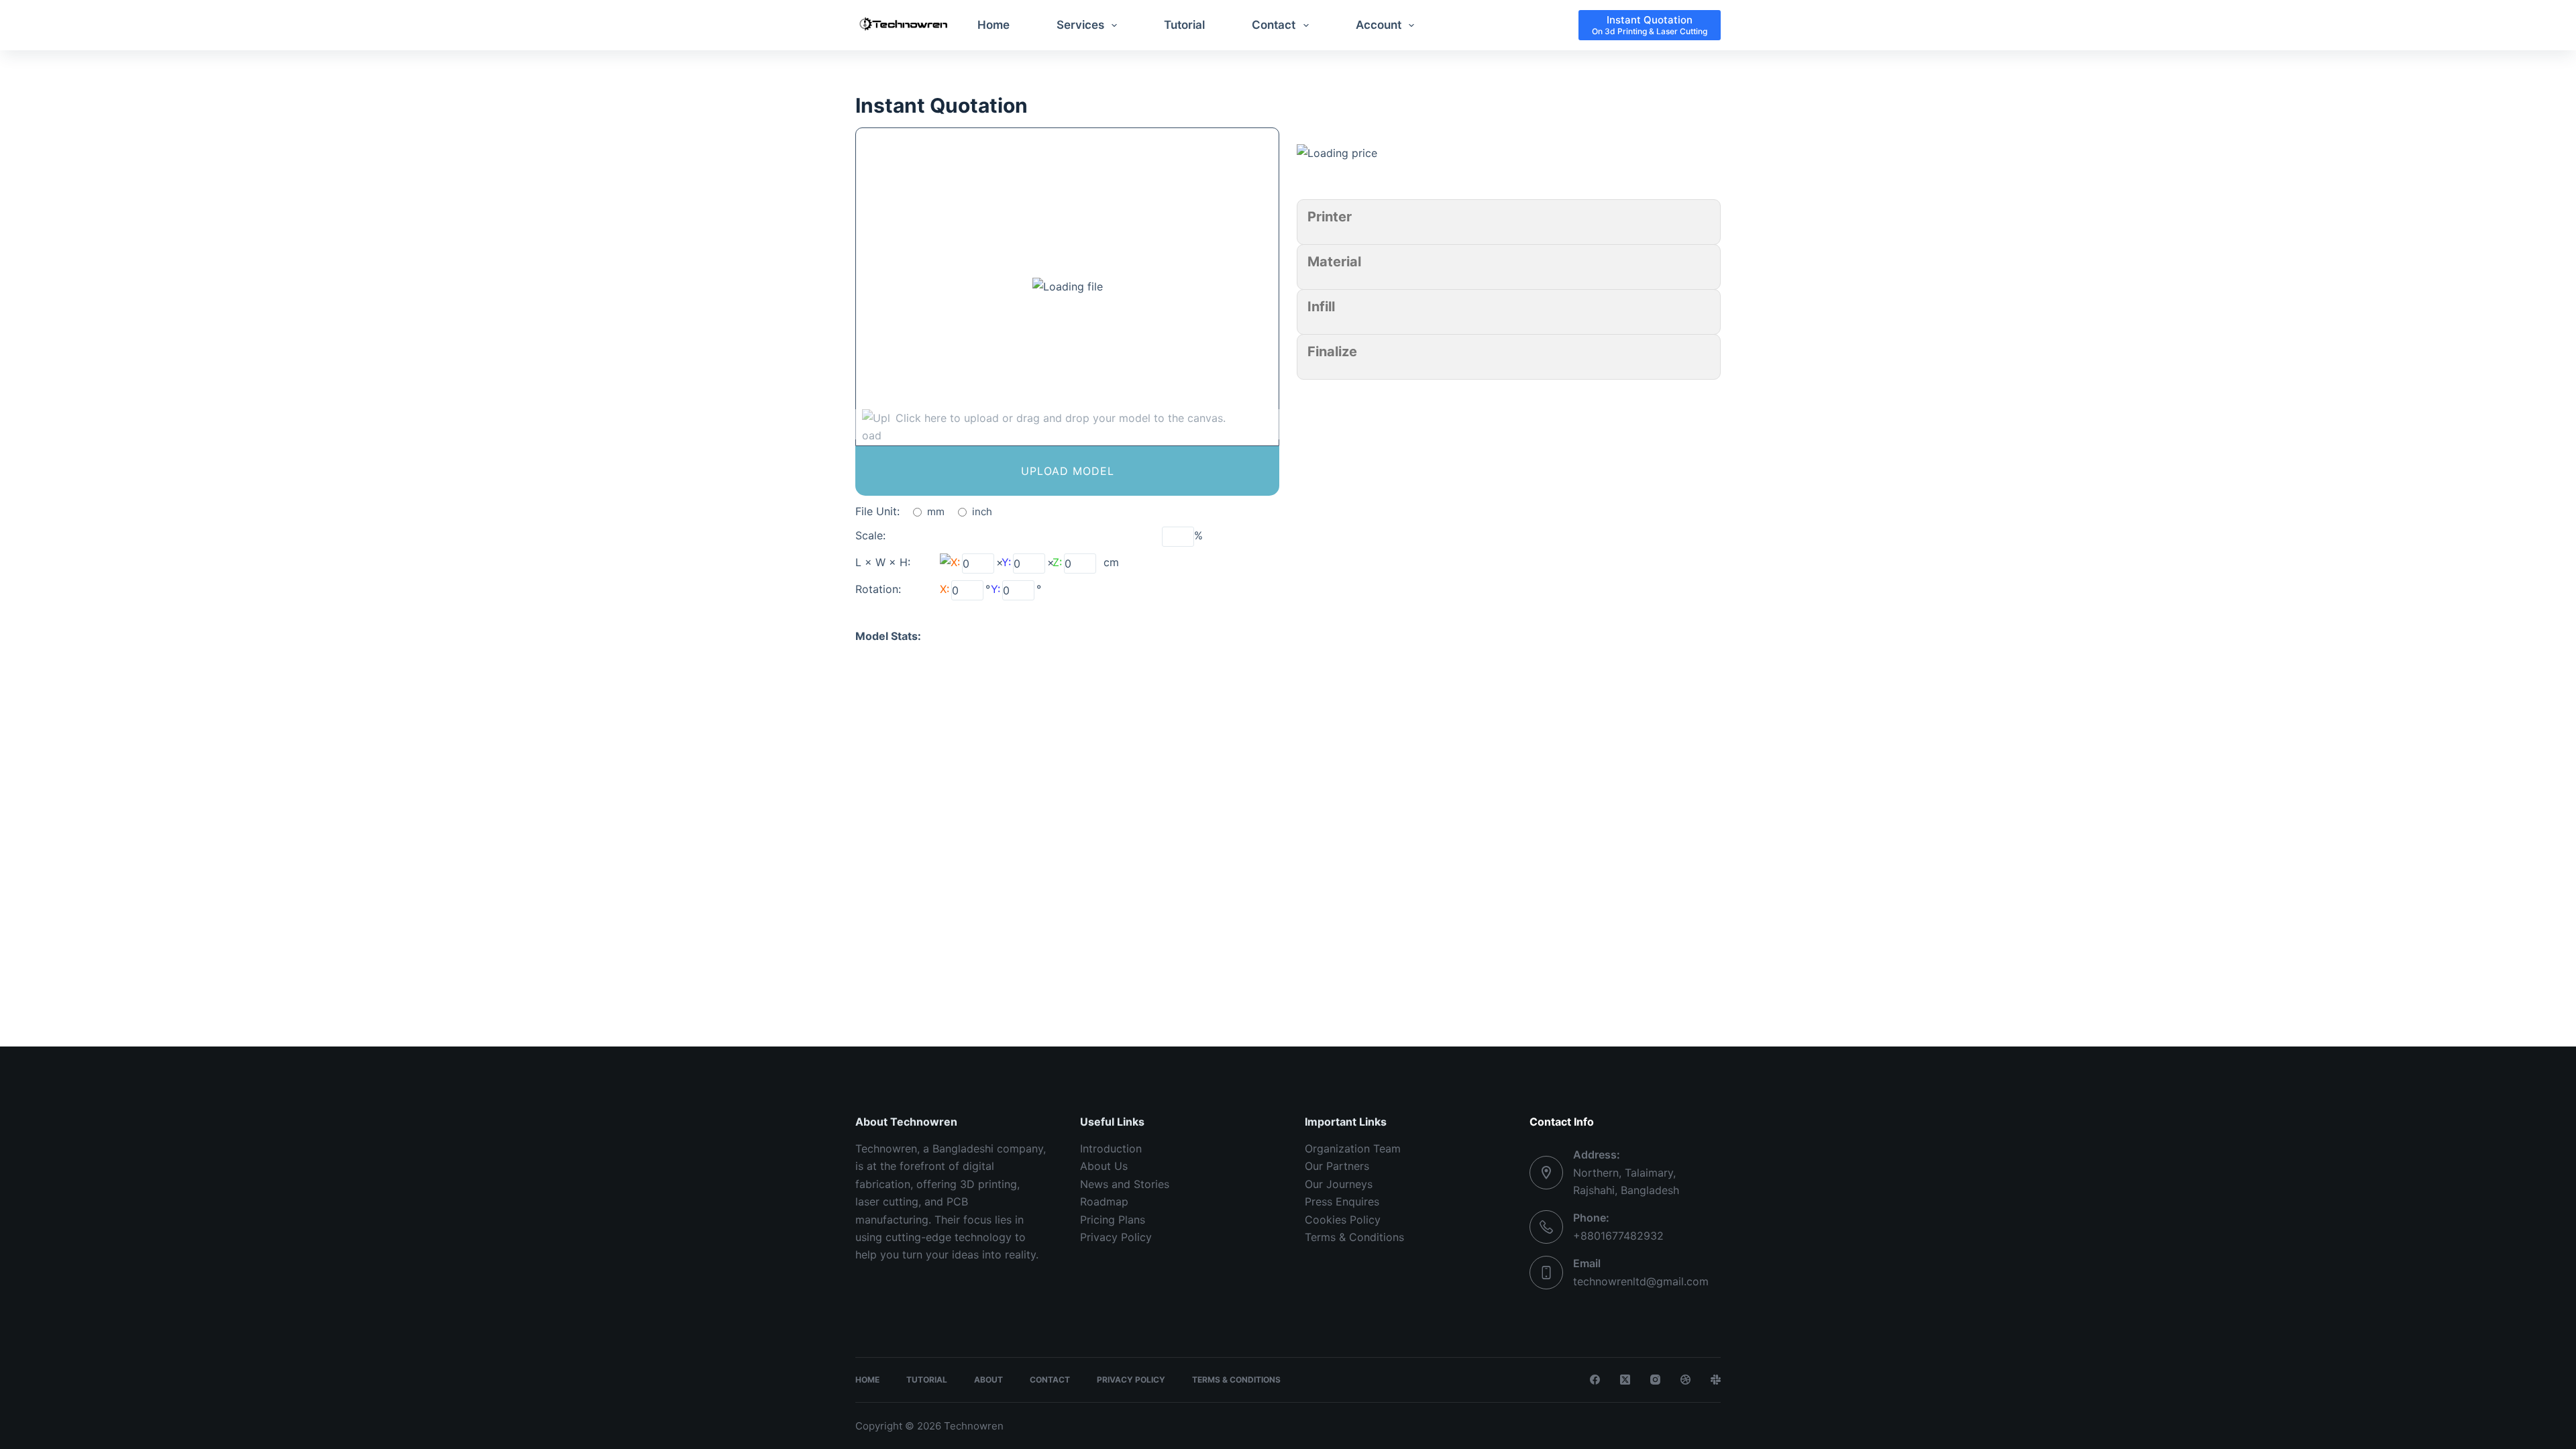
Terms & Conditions (1354, 1237)
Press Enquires (1342, 1201)
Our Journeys (1339, 1184)
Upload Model (1068, 471)
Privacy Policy (1116, 1237)
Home (994, 25)
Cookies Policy (1343, 1220)
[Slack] (1716, 1380)
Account (1379, 25)
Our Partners (1337, 1166)
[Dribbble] (1685, 1380)
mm (936, 512)
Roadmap (1104, 1201)
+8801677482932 (1618, 1236)
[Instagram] (1655, 1380)
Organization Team (1353, 1148)
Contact (1274, 25)
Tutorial (1184, 25)
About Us (1104, 1166)
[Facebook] (1595, 1380)
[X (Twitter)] (1625, 1380)
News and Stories (1125, 1184)
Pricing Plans (1113, 1220)
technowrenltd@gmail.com (1641, 1281)
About (988, 1380)
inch (982, 512)
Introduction (1111, 1148)
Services (1080, 25)
